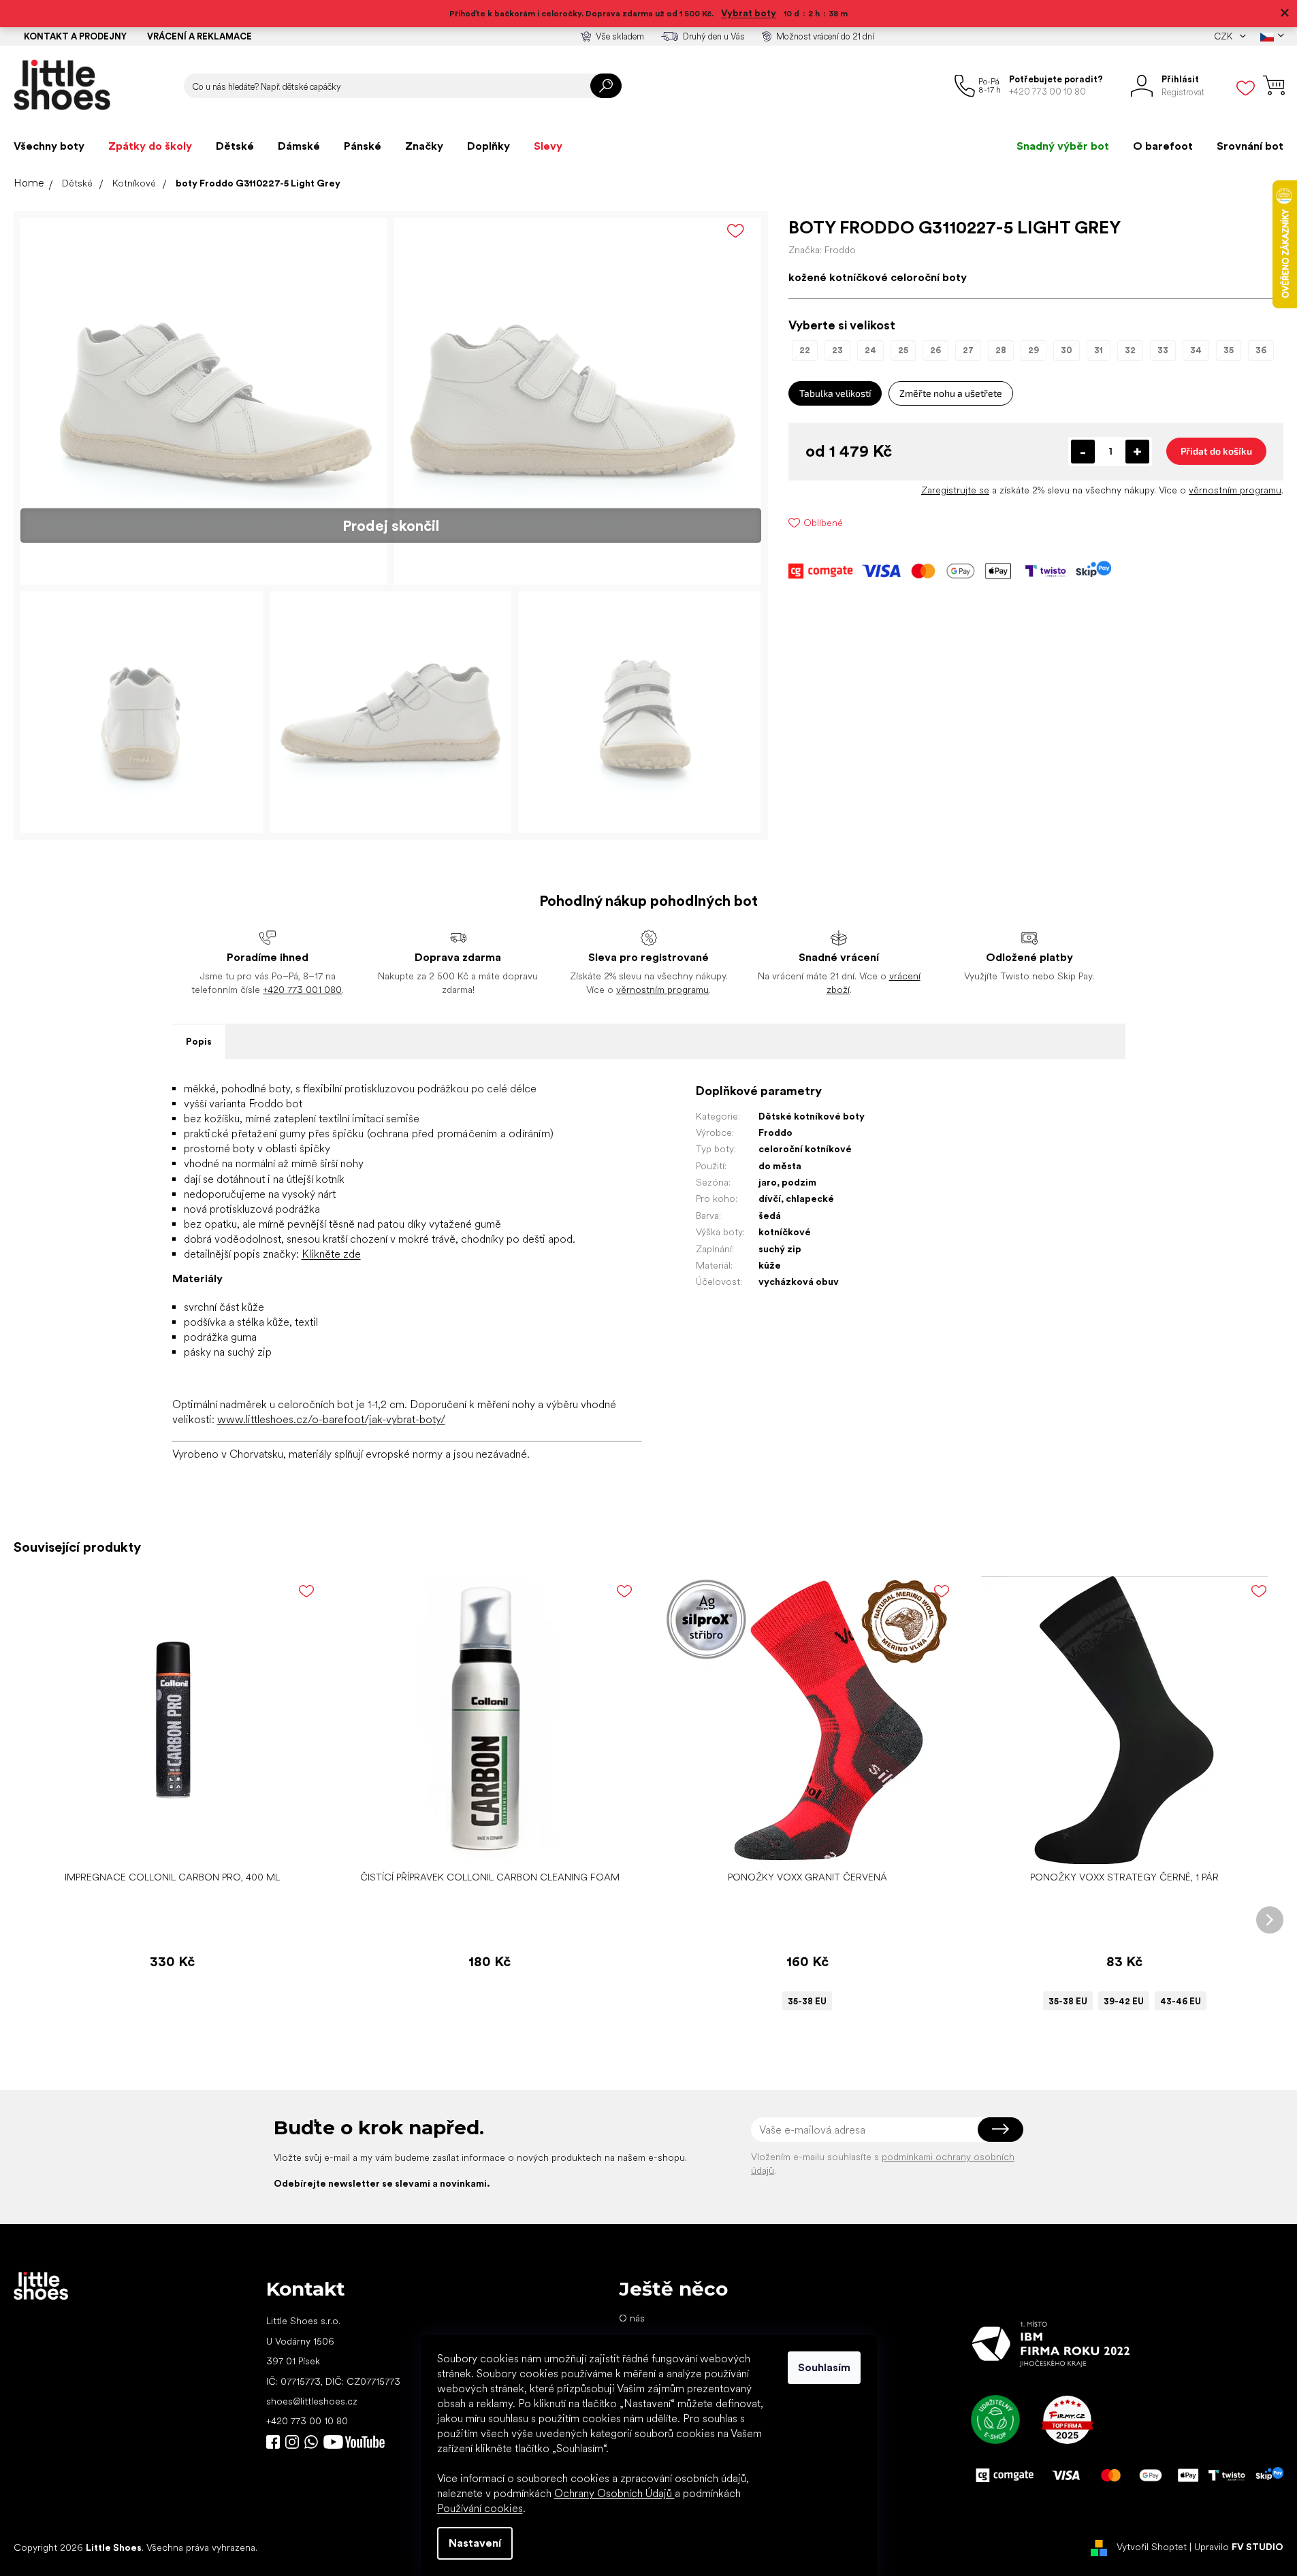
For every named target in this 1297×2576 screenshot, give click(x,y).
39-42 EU (1124, 2001)
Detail (800, 1843)
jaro (768, 1182)
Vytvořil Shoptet (1152, 2547)
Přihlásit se (1000, 2130)
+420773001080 (314, 2442)
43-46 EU (1181, 2001)
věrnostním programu (1235, 490)
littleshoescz (292, 2442)
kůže (770, 1265)
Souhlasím (824, 2367)
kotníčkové (785, 1232)
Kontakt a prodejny (75, 36)
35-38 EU (807, 2001)
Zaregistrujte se (955, 490)
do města (780, 1166)
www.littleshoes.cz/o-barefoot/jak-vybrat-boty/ (331, 1419)
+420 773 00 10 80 (307, 2421)
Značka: (822, 250)
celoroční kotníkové (805, 1149)
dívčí (770, 1199)
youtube (354, 2442)
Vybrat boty (749, 13)
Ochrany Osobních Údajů (614, 2493)
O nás (632, 2318)
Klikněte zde (331, 1254)
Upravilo (1239, 2547)
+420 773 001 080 (302, 990)
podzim (799, 1182)
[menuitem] (49, 146)
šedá (770, 1216)
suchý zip (780, 1249)
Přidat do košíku (1216, 451)
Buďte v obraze (273, 2442)
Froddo (775, 1132)
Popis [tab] (199, 1041)
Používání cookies (480, 2508)
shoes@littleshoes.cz (312, 2401)
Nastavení (475, 2543)
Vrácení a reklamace (199, 36)
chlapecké (810, 1199)
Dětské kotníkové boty (812, 1116)
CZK (1224, 36)
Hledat (606, 86)
